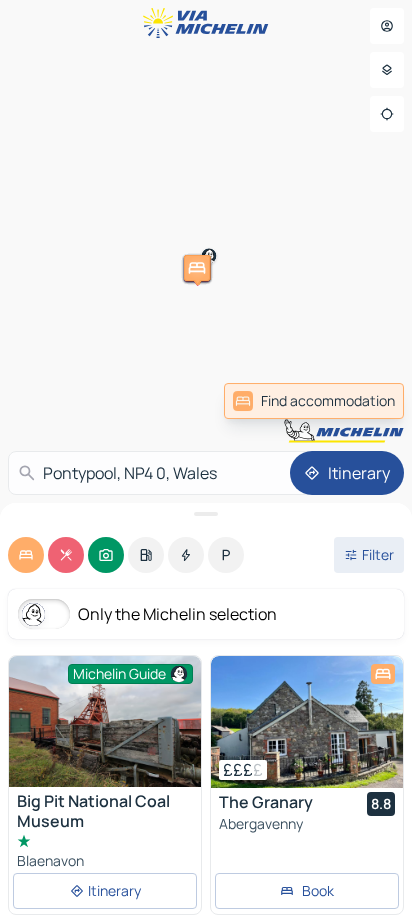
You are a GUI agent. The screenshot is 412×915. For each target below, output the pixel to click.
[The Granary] (307, 722)
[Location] (387, 114)
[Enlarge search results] (206, 514)
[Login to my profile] (387, 26)
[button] (86, 184)
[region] (307, 722)
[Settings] (387, 70)
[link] (314, 401)
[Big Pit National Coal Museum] (105, 721)
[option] (26, 555)
